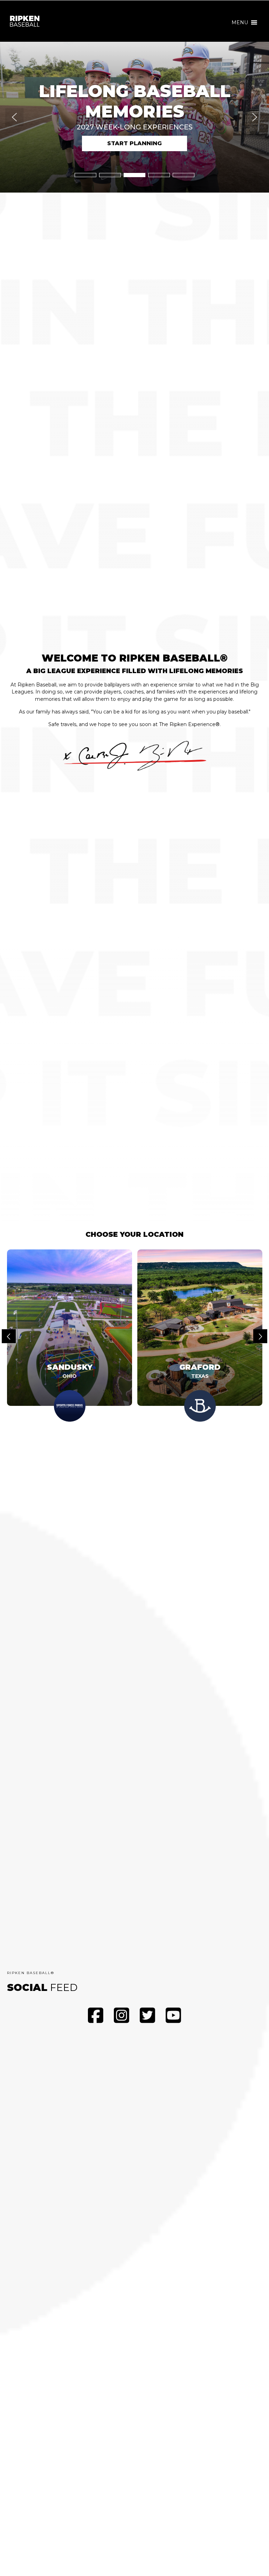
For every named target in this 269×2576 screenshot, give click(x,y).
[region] (134, 117)
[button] (240, 22)
